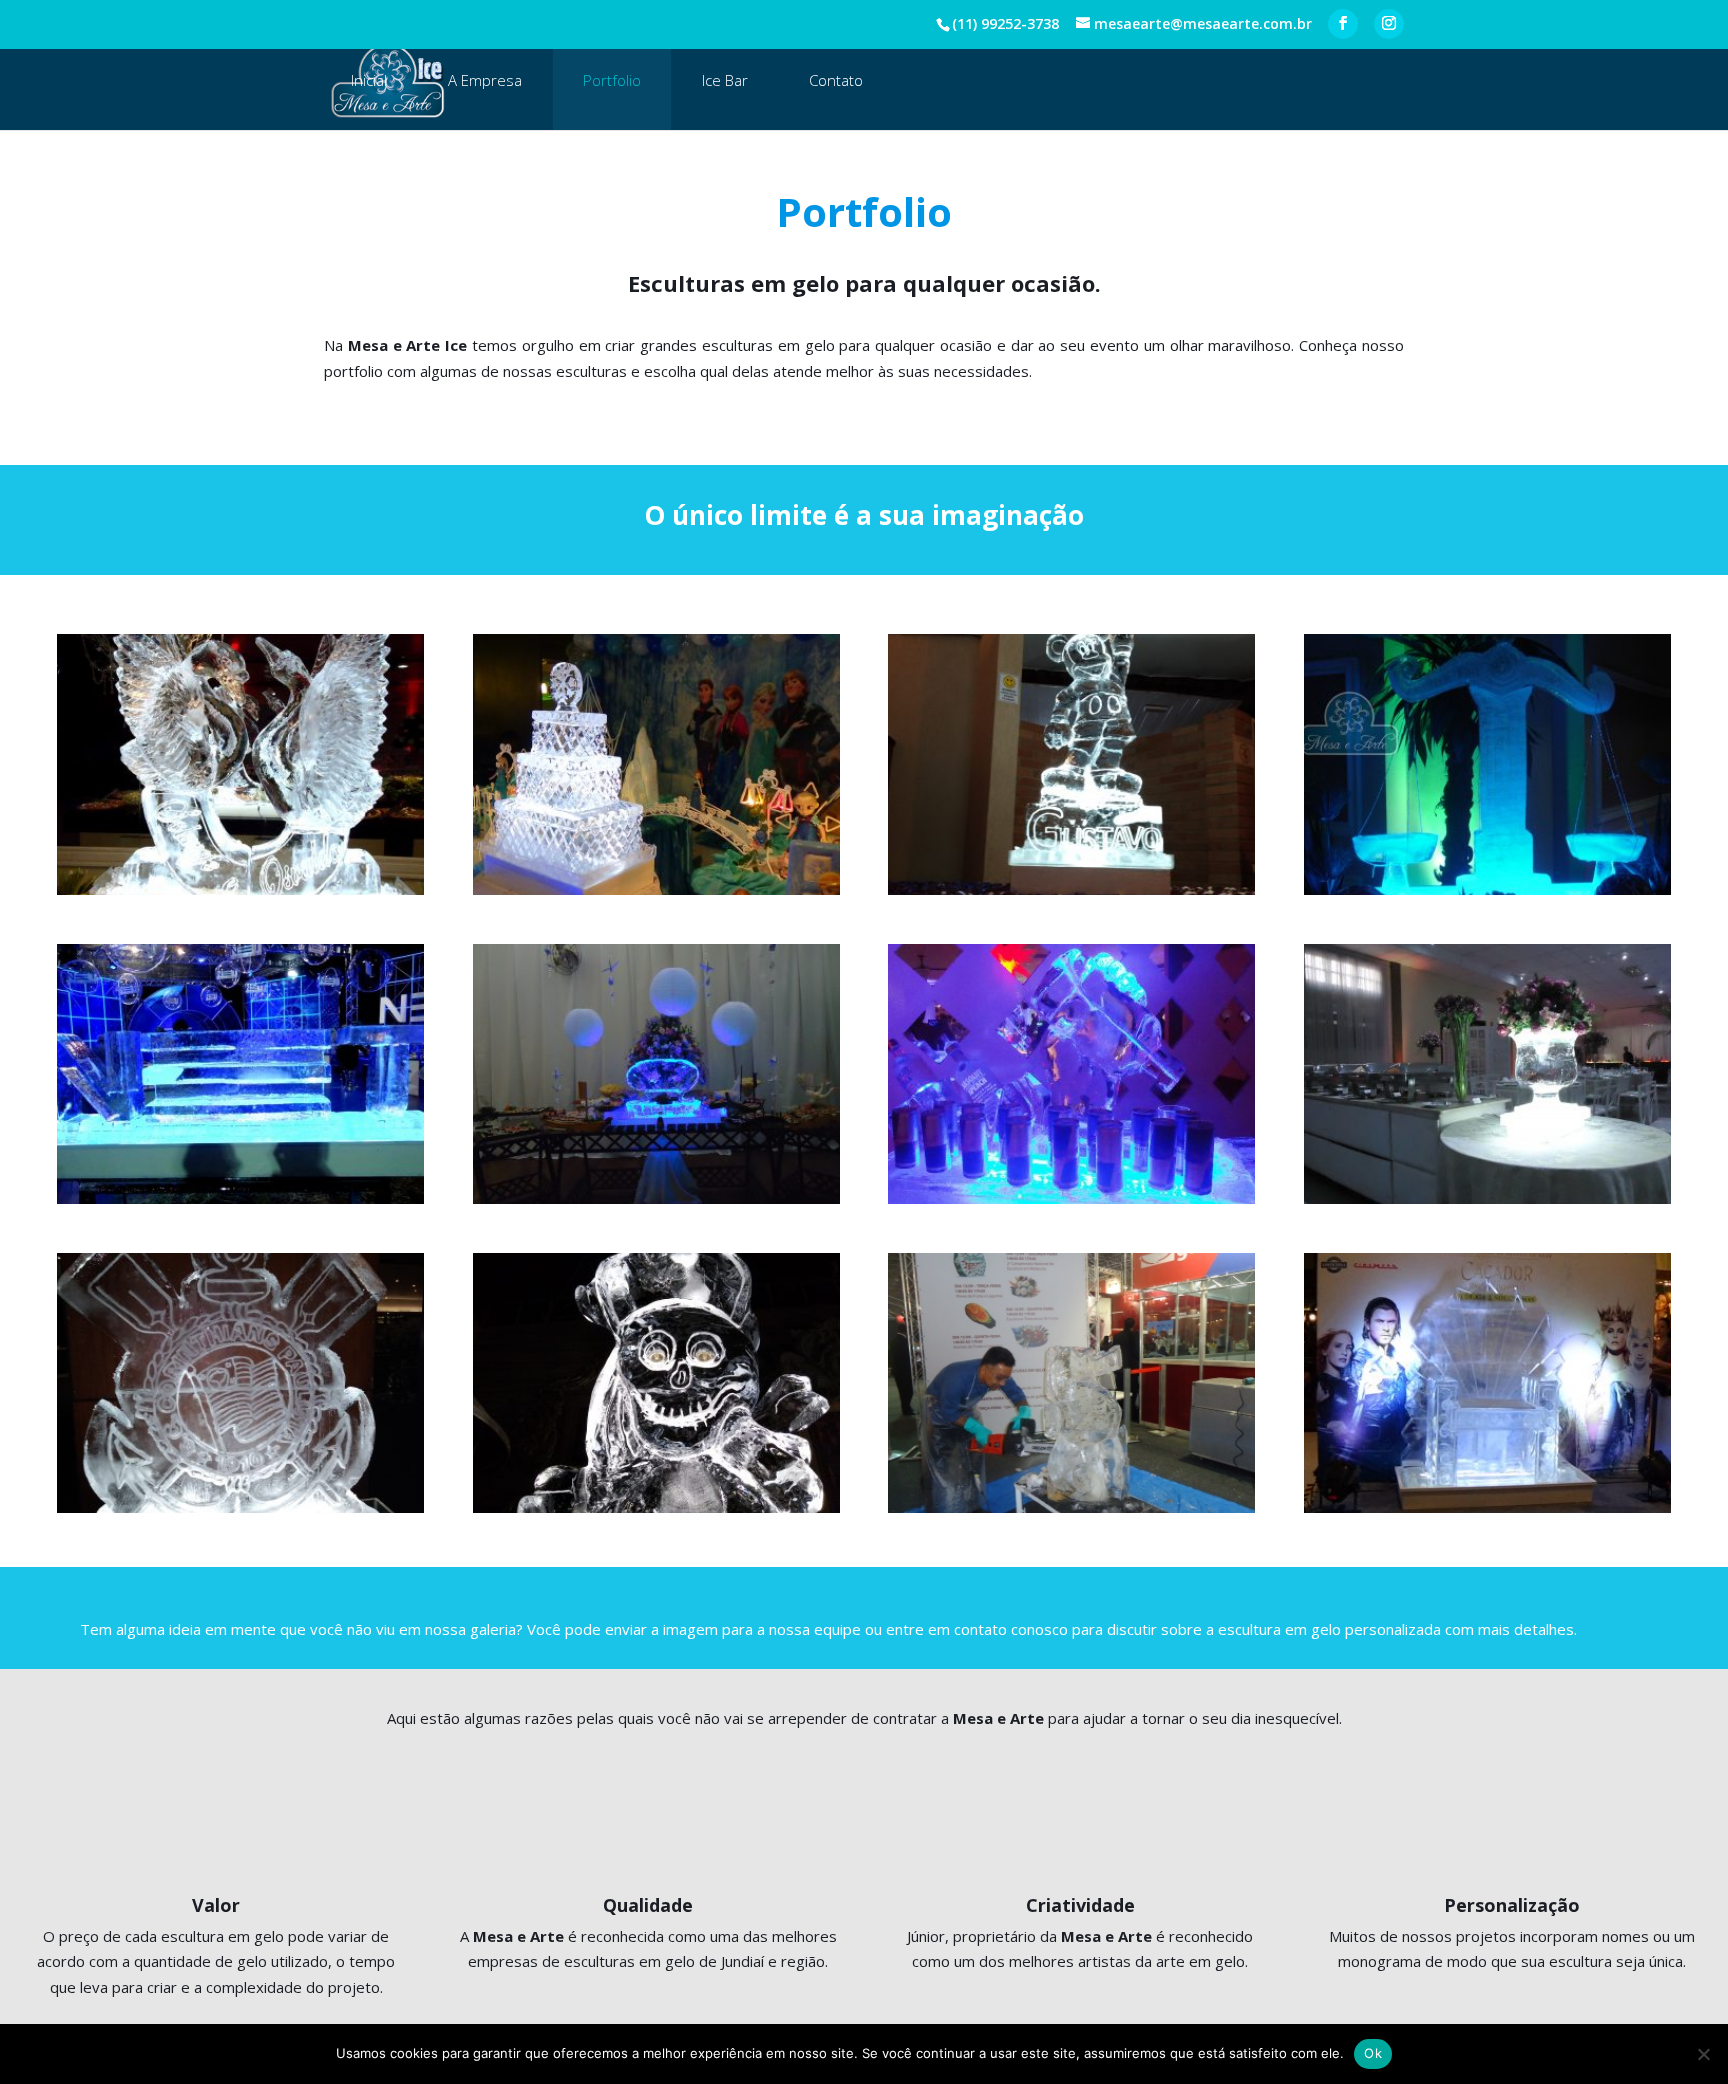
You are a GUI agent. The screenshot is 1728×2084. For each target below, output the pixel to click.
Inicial (369, 80)
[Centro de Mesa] (1487, 1074)
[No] (1703, 2054)
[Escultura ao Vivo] (1071, 1383)
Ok (1373, 2053)
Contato (836, 80)
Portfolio (612, 80)
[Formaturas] (1487, 764)
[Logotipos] (240, 1383)
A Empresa (485, 80)
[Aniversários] (656, 764)
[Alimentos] (656, 1074)
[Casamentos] (240, 764)
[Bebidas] (1071, 1074)
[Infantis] (1071, 764)
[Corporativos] (240, 1074)
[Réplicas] (656, 1383)
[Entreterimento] (1487, 1383)
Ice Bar (725, 80)
